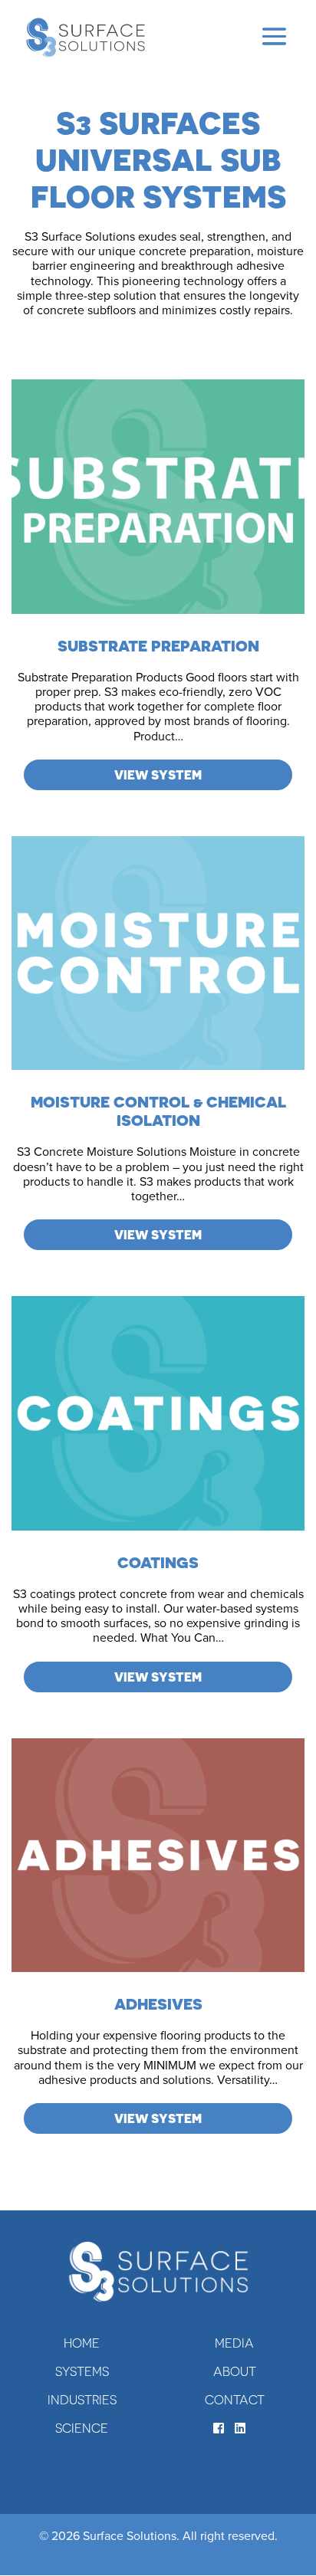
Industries (82, 2400)
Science (82, 2428)
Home (82, 2343)
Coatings (158, 1562)
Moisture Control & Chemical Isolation (158, 1111)
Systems (82, 2371)
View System (158, 775)
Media (234, 2343)
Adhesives (158, 2004)
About (235, 2371)
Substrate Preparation (158, 646)
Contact (235, 2400)
